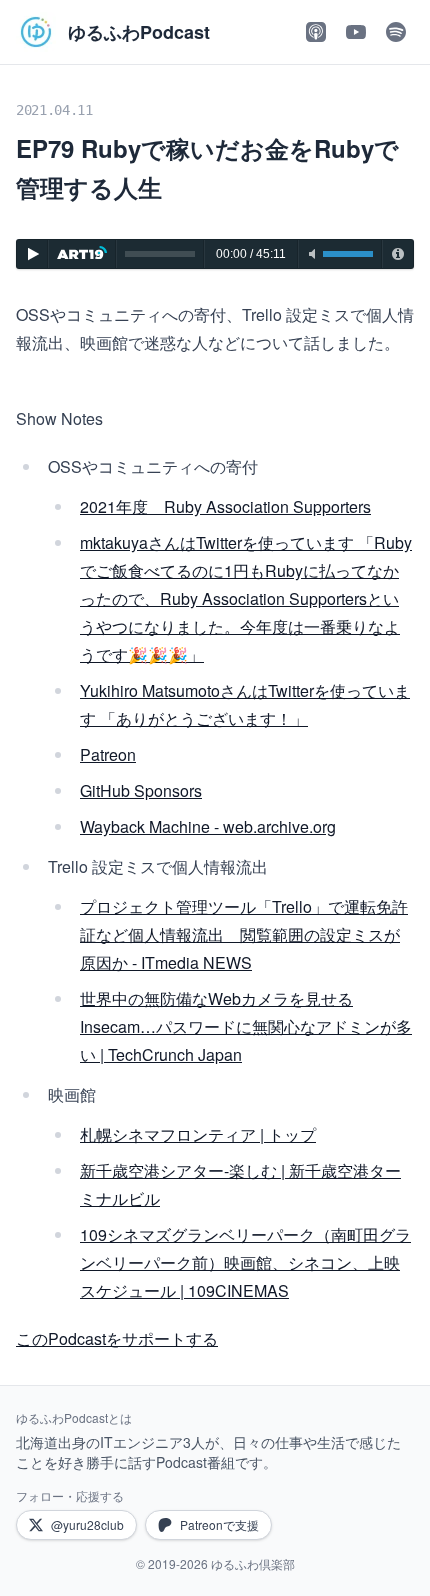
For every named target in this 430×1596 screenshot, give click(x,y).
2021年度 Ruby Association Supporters (225, 506)
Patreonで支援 (219, 1524)
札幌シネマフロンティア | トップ (198, 1134)
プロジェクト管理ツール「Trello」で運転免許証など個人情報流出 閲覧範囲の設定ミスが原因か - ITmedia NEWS (244, 934)
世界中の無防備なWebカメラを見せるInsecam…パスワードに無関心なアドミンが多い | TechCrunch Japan (246, 1026)
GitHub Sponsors (141, 790)
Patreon (108, 754)
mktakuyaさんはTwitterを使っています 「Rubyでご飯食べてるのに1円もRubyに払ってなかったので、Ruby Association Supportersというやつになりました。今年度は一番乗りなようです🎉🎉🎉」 (246, 598)
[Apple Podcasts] (316, 32)
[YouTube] (356, 32)
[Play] (32, 254)
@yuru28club (87, 1524)
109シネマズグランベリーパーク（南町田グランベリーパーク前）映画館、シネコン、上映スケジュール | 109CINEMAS (245, 1262)
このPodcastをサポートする (117, 1338)
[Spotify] (396, 32)
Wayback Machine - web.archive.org (208, 826)
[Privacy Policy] (397, 254)
